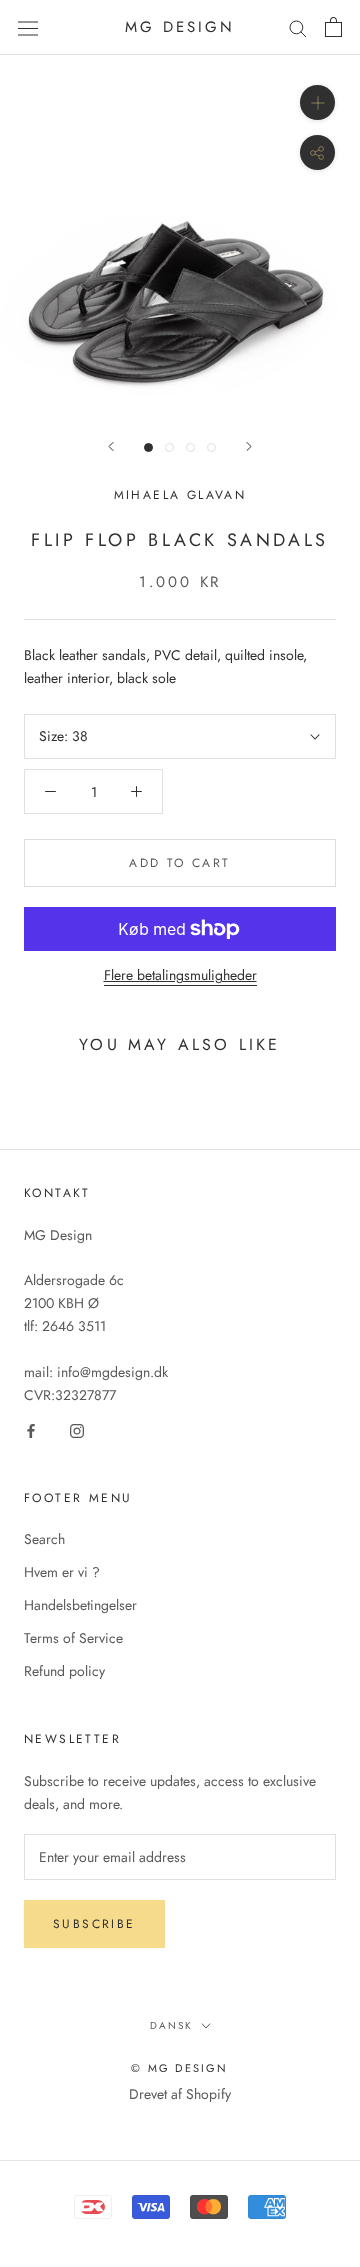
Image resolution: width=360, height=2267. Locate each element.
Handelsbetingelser (80, 1605)
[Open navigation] (28, 27)
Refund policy (64, 1671)
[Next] (249, 446)
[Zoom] (317, 102)
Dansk (171, 2025)
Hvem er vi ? (62, 1572)
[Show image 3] (190, 447)
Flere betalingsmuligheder (180, 975)
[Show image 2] (169, 447)
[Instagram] (77, 1429)
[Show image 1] (148, 447)
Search (44, 1539)
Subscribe (94, 1924)
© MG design (179, 2068)
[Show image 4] (211, 447)
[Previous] (111, 446)
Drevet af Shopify (180, 2094)
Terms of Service (73, 1638)
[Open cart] (333, 27)
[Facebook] (31, 1429)
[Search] (298, 27)
